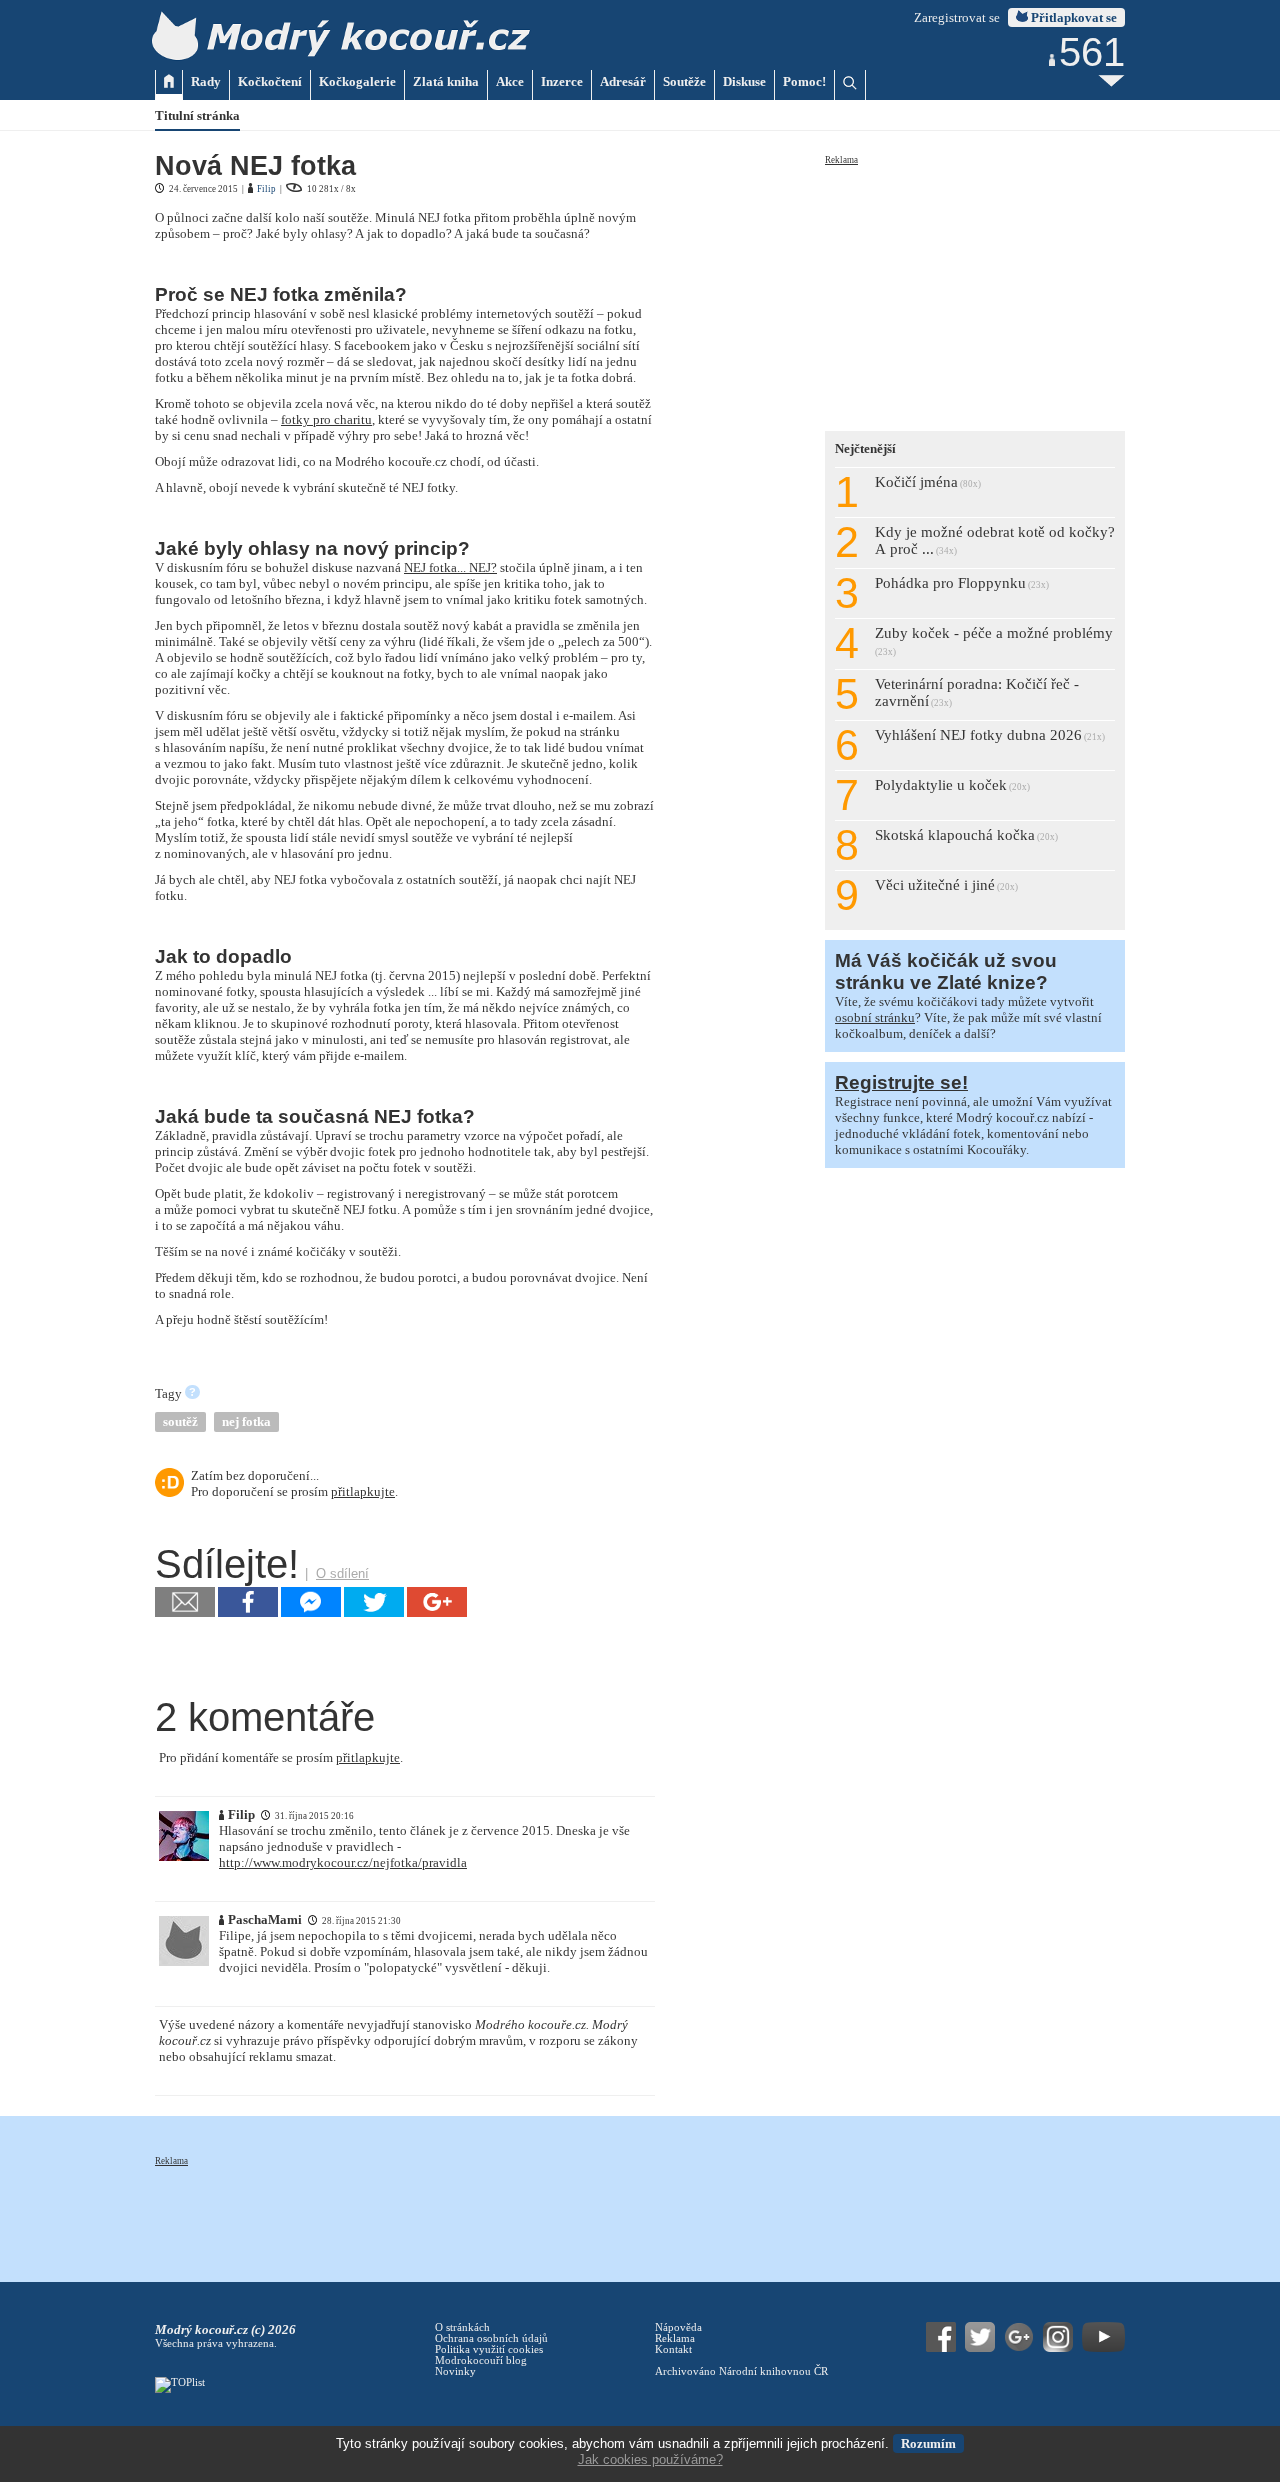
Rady (206, 81)
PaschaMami (265, 1919)
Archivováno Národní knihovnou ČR (741, 2371)
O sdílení (342, 1573)
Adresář (623, 81)
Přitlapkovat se (1072, 17)
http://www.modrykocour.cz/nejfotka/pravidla (343, 1862)
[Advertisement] (975, 292)
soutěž (180, 1421)
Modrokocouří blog (481, 2360)
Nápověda (678, 2327)
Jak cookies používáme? (650, 2459)
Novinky (455, 2371)
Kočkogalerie (357, 81)
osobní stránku (875, 1017)
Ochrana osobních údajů (491, 2338)
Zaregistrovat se (957, 17)
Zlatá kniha (446, 81)
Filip (266, 189)
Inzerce (562, 81)
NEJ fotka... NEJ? (450, 567)
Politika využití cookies (489, 2349)
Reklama (841, 160)
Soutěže (684, 81)
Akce (510, 81)
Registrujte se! (901, 1082)
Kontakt (673, 2349)
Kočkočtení (270, 81)
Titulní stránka (197, 115)
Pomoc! (804, 81)
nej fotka (246, 1421)
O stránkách (462, 2327)
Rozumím (928, 2443)
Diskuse (744, 81)
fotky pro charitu (326, 419)
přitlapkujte (363, 1491)
